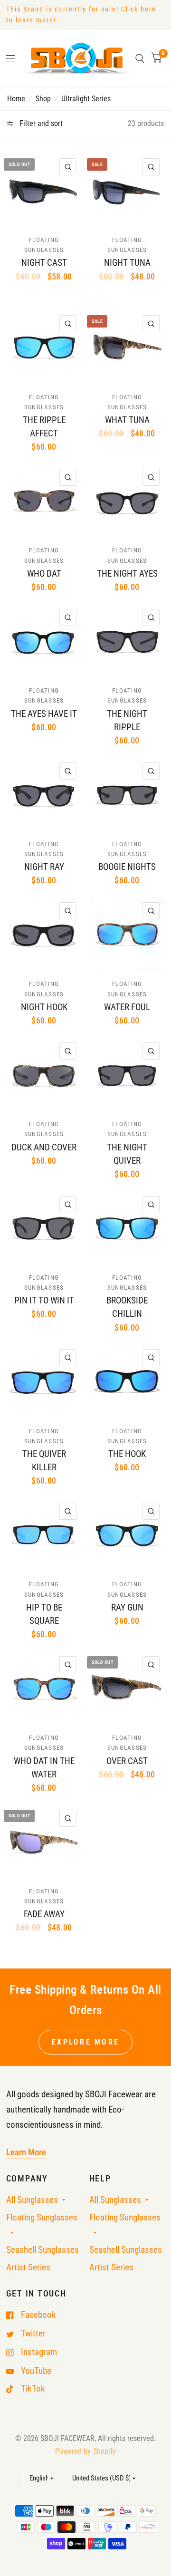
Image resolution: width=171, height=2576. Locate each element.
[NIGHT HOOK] (44, 935)
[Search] (140, 58)
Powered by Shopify (85, 2451)
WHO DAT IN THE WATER (44, 1768)
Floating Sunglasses (42, 2218)
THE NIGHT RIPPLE (127, 721)
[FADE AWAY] (44, 1842)
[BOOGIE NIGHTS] (127, 795)
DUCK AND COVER (44, 1148)
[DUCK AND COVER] (44, 1075)
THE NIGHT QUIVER (127, 1154)
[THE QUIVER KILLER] (44, 1381)
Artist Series (28, 2267)
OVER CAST (127, 1761)
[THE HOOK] (127, 1381)
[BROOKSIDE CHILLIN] (127, 1228)
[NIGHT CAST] (44, 191)
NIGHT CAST (44, 263)
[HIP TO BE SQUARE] (44, 1535)
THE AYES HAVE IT (44, 714)
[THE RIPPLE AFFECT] (44, 347)
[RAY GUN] (127, 1535)
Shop (43, 99)
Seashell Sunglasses (43, 2250)
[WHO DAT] (44, 501)
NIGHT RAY (44, 867)
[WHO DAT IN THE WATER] (44, 1688)
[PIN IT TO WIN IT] (44, 1228)
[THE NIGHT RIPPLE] (127, 641)
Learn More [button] (26, 2152)
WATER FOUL (127, 1007)
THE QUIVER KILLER (44, 1461)
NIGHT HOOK (44, 1007)
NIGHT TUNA (127, 263)
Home (16, 99)
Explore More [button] (85, 2042)
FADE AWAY (44, 1914)
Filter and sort (40, 123)
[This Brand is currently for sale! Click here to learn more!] (86, 15)
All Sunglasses (32, 2200)
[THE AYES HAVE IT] (44, 641)
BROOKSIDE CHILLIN (127, 1307)
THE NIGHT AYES (127, 574)
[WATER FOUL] (127, 935)
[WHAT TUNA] (127, 347)
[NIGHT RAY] (44, 795)
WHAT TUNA (127, 420)
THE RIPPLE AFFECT (44, 427)
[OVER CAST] (127, 1688)
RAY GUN (127, 1608)
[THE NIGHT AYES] (127, 501)
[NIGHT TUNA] (127, 191)
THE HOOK (127, 1454)
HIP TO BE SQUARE (44, 1614)
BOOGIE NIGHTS (127, 867)
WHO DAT (44, 574)
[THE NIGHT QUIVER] (127, 1075)
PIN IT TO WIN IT (44, 1301)
